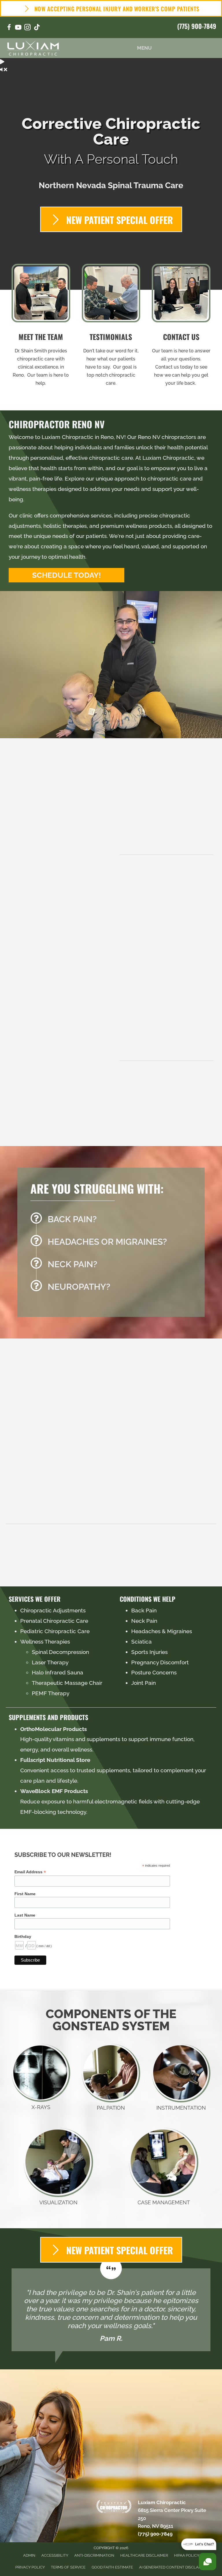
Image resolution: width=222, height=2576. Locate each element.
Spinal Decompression (60, 1652)
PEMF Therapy (51, 1693)
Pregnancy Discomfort (160, 1662)
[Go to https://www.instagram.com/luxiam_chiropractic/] (27, 28)
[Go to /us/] (41, 327)
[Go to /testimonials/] (111, 327)
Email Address (30, 1872)
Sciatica (141, 1642)
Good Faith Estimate (112, 2567)
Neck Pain (144, 1621)
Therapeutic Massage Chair (67, 1683)
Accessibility (55, 2555)
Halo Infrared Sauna (58, 1672)
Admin (29, 2555)
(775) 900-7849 (197, 26)
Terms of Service (68, 2567)
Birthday (23, 1936)
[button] (66, 575)
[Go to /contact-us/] (181, 327)
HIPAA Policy (187, 2555)
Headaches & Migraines (162, 1631)
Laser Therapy (50, 1662)
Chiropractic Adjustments (53, 1610)
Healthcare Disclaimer (144, 2555)
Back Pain (144, 1610)
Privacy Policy (30, 2567)
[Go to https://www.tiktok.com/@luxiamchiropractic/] (37, 28)
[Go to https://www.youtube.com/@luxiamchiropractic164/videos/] (18, 28)
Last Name (25, 1915)
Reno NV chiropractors (167, 437)
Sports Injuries (149, 1652)
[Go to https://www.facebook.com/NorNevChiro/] (9, 28)
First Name (25, 1894)
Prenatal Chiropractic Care (54, 1621)
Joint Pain (144, 1683)
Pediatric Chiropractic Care (55, 1631)
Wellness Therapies (45, 1642)
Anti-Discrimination (94, 2555)
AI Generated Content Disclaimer (173, 2567)
